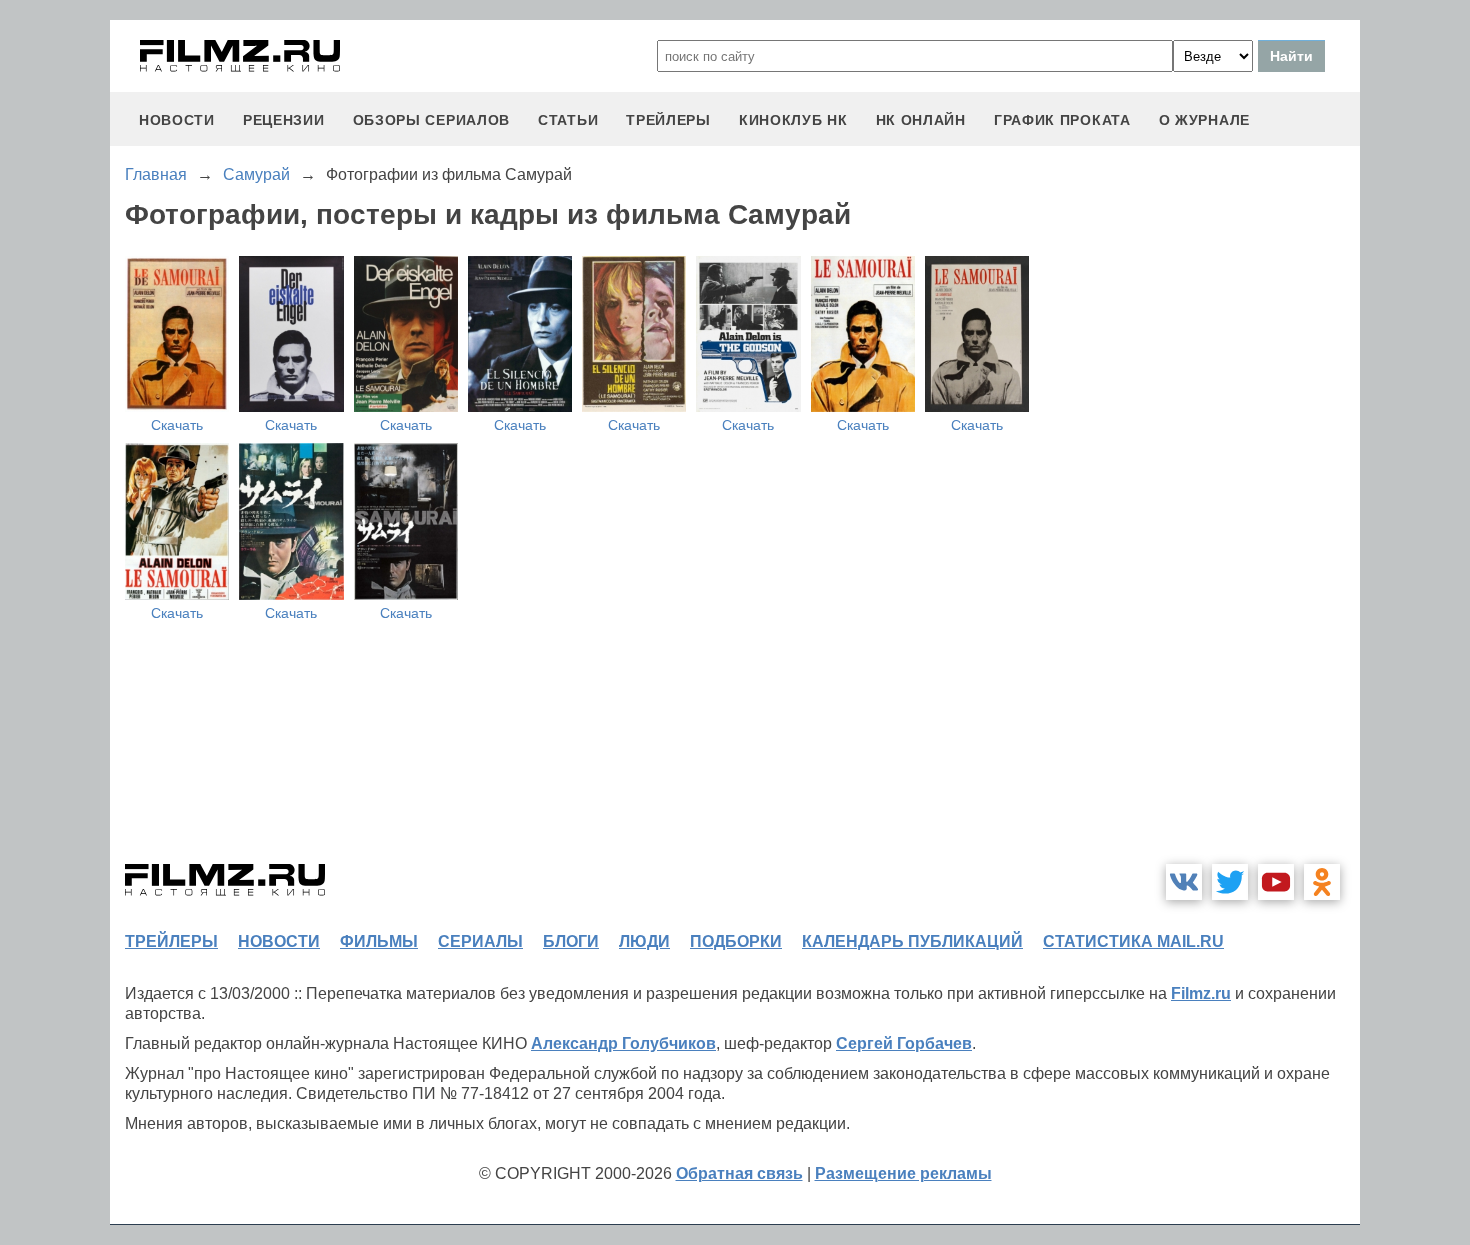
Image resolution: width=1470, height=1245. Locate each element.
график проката (1062, 120)
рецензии (284, 120)
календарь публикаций (912, 941)
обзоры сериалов (432, 120)
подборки (736, 941)
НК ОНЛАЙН (921, 120)
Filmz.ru (1201, 993)
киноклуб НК (793, 120)
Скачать (177, 425)
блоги (571, 941)
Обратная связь (739, 1173)
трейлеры (668, 120)
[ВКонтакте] (1184, 882)
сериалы (480, 941)
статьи (568, 120)
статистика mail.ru (1133, 941)
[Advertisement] (1210, 544)
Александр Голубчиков (623, 1043)
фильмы (379, 941)
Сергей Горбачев (904, 1043)
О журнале (1204, 120)
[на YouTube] (1276, 882)
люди (644, 941)
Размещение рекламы (903, 1173)
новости (177, 120)
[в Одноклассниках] (1322, 882)
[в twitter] (1230, 882)
